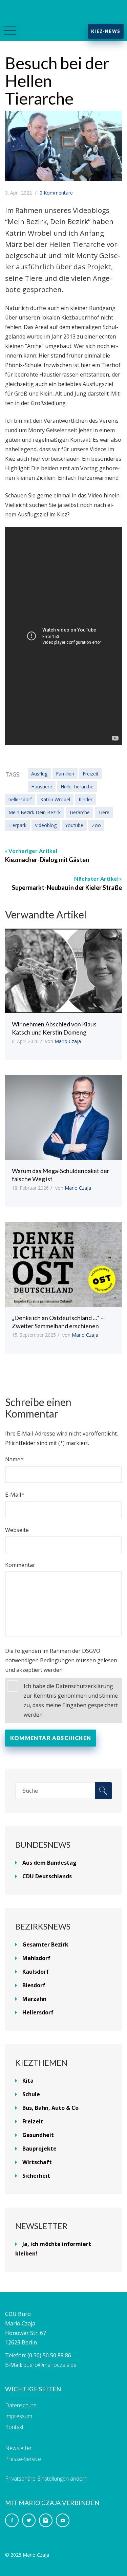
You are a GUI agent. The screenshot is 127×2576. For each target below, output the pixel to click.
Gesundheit (38, 2135)
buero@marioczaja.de (50, 2365)
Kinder (86, 799)
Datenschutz (20, 2405)
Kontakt (14, 2427)
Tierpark (17, 825)
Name (13, 1459)
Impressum (19, 2416)
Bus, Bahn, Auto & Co (50, 2108)
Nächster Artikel (96, 879)
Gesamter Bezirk (45, 1944)
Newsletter (18, 2448)
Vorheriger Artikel (33, 851)
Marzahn (34, 1999)
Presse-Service (23, 2459)
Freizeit (91, 774)
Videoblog (46, 825)
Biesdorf (34, 1985)
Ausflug (39, 774)
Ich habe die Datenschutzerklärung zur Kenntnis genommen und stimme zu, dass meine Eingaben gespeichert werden (71, 1700)
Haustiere (42, 787)
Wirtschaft (37, 2162)
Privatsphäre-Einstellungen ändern (46, 2479)
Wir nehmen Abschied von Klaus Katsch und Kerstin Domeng (54, 1028)
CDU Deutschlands (47, 1876)
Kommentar (20, 1565)
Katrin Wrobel (55, 799)
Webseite (17, 1530)
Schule (31, 2094)
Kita (28, 2081)
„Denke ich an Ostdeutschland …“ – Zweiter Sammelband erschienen (58, 1322)
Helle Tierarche (77, 787)
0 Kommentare (56, 193)
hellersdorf (20, 799)
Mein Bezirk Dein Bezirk (35, 812)
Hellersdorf (38, 2012)
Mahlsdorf (36, 1958)
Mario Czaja (68, 1041)
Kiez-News (106, 31)
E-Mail (13, 1495)
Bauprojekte (39, 2149)
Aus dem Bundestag (49, 1863)
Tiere (104, 812)
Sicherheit (36, 2176)
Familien (65, 774)
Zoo (96, 825)
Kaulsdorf (36, 1972)
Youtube (74, 825)
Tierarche (79, 812)
